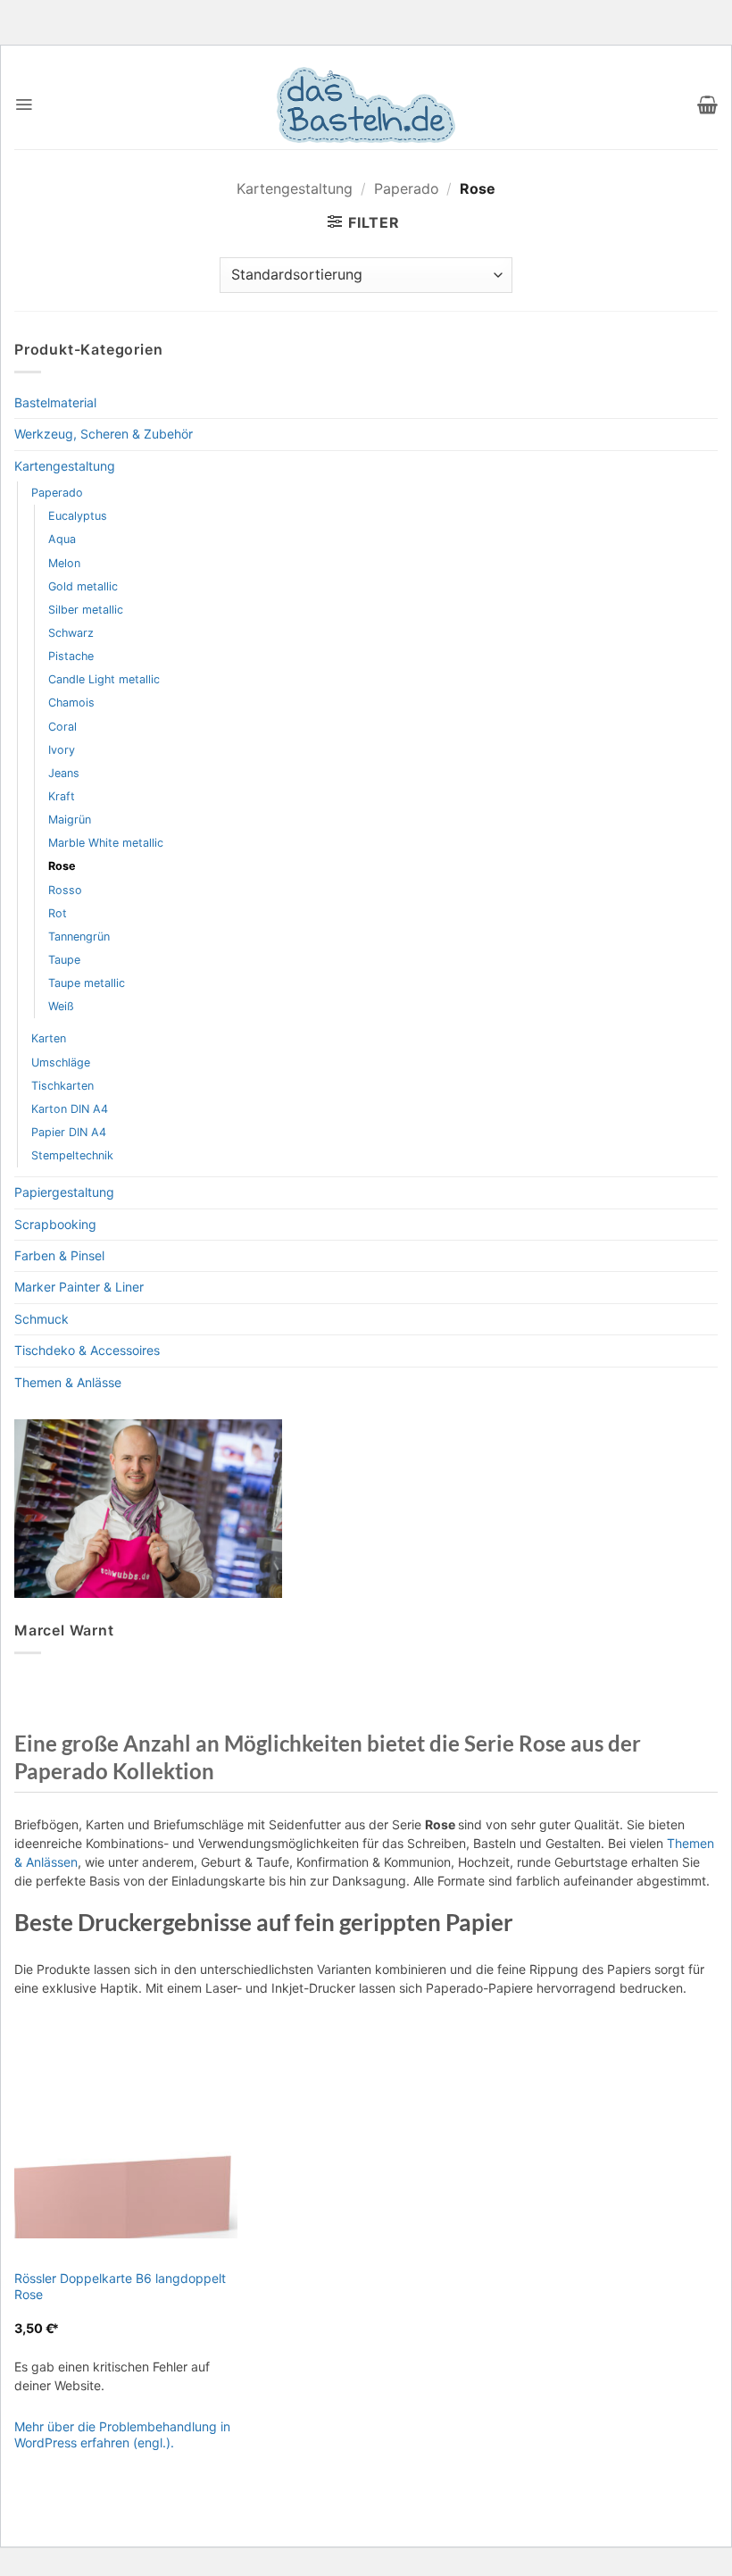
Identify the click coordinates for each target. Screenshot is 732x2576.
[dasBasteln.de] (366, 105)
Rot (58, 913)
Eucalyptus (78, 516)
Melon (64, 563)
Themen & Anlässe (68, 1382)
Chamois (71, 703)
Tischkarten (62, 1086)
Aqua (62, 539)
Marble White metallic (106, 843)
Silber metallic (86, 610)
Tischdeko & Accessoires (87, 1350)
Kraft (62, 796)
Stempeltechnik (72, 1155)
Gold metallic (83, 586)
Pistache (71, 656)
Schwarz (71, 633)
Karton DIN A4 (70, 1109)
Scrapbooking (55, 1224)
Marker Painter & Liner (79, 1287)
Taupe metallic (87, 983)
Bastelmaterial (55, 402)
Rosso (65, 890)
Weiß (61, 1006)
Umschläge (61, 1062)
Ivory (62, 750)
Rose (62, 866)
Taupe (64, 960)
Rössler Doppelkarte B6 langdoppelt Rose (120, 2286)
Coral (62, 727)
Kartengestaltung (295, 188)
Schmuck (42, 1319)
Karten (49, 1038)
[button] (24, 105)
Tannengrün (79, 937)
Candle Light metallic (104, 679)
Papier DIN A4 (69, 1132)
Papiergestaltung (64, 1192)
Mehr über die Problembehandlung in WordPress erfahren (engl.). (122, 2434)
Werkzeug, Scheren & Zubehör (104, 434)
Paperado (407, 188)
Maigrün (70, 820)
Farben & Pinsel (59, 1255)
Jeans (64, 773)
